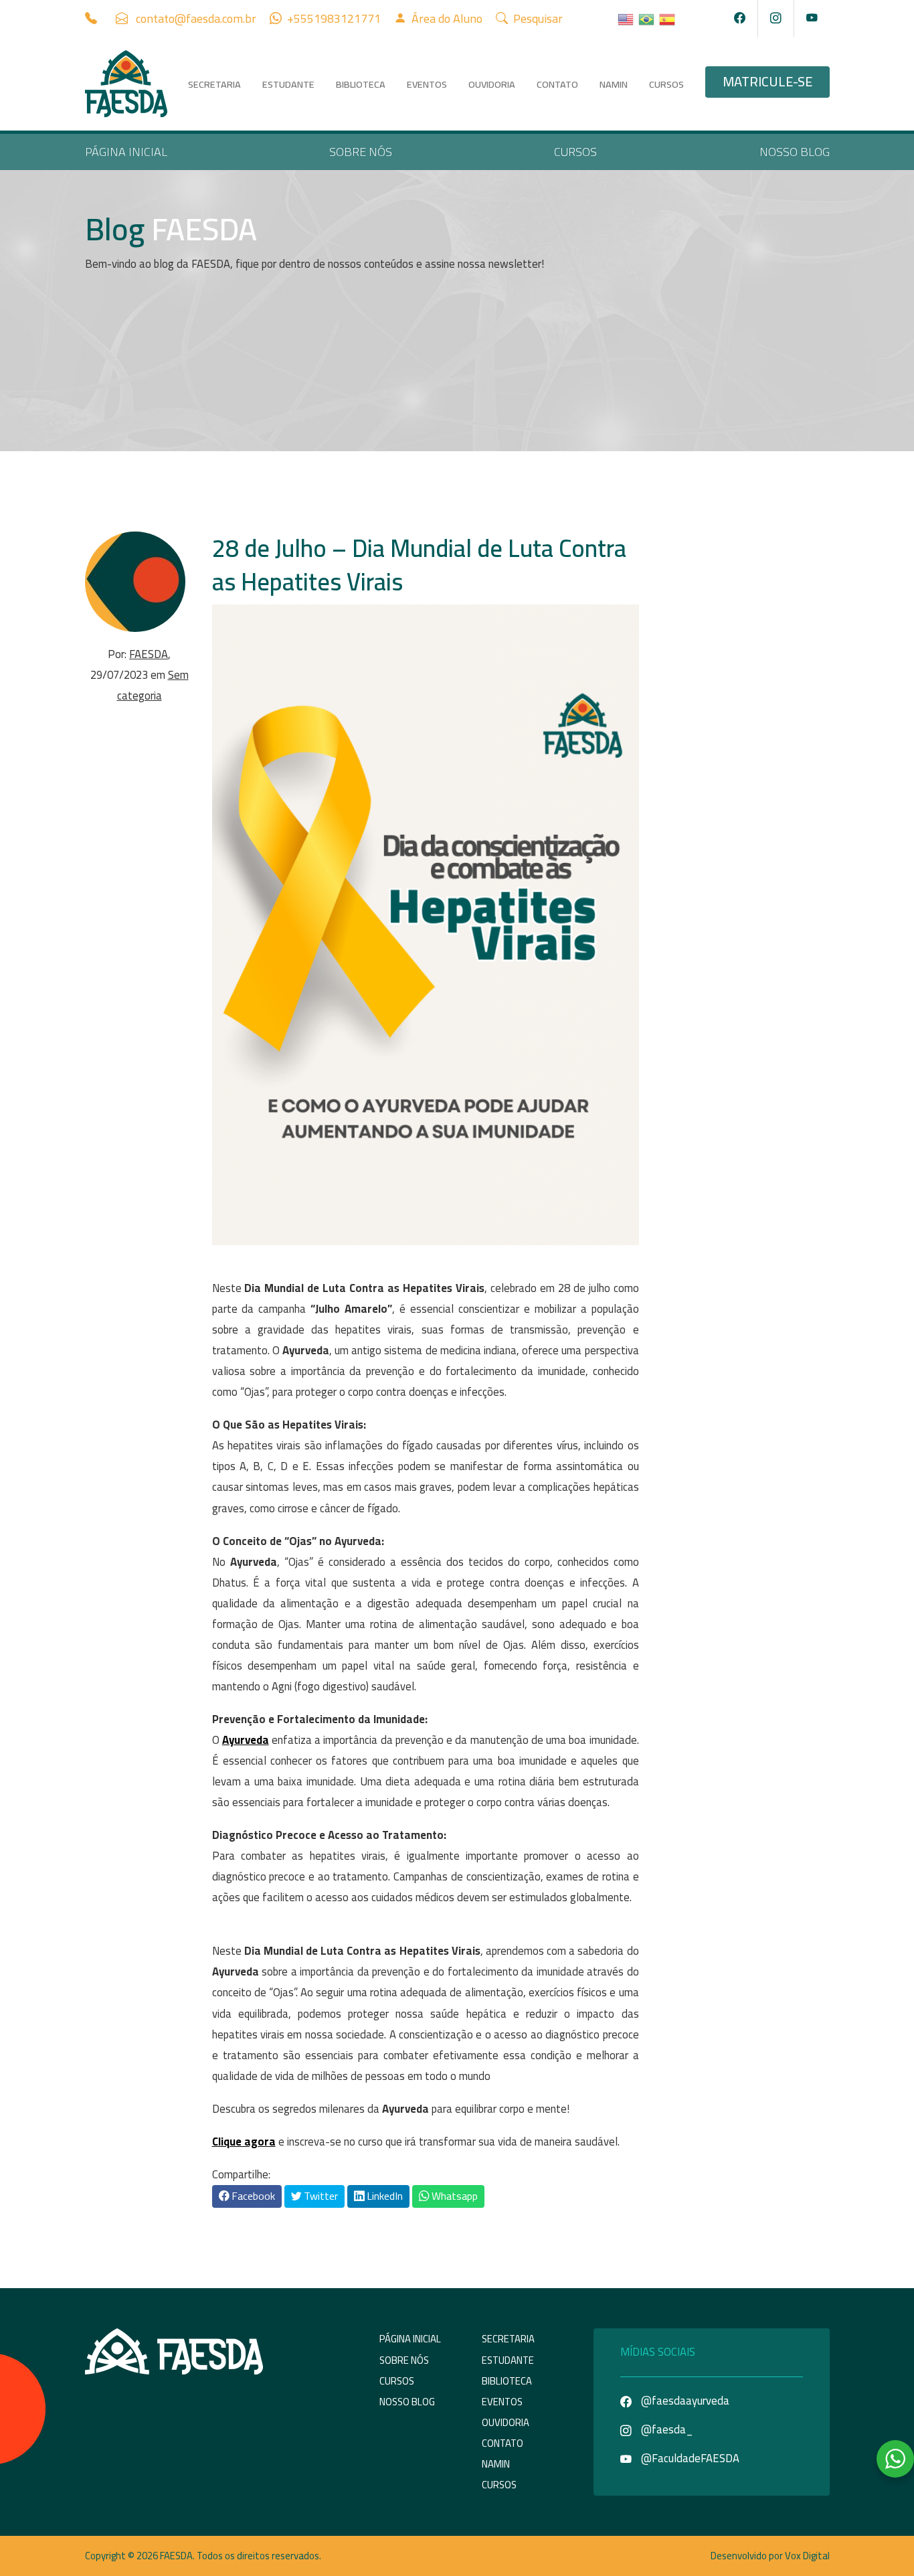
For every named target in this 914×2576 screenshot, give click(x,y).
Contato (557, 84)
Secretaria (214, 84)
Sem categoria (153, 685)
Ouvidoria (492, 84)
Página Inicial (126, 152)
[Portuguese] (647, 18)
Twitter (320, 2196)
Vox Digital (807, 2556)
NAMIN (614, 84)
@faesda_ (666, 2429)
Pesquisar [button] (537, 18)
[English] (626, 18)
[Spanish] (668, 18)
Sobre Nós (361, 152)
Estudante (288, 84)
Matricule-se (767, 82)
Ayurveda (246, 1740)
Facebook (252, 2196)
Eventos (427, 84)
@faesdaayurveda (684, 2401)
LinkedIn (384, 2196)
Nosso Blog (795, 152)
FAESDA (149, 654)
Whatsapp (454, 2196)
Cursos (666, 84)
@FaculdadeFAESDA (689, 2458)
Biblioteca (361, 84)
